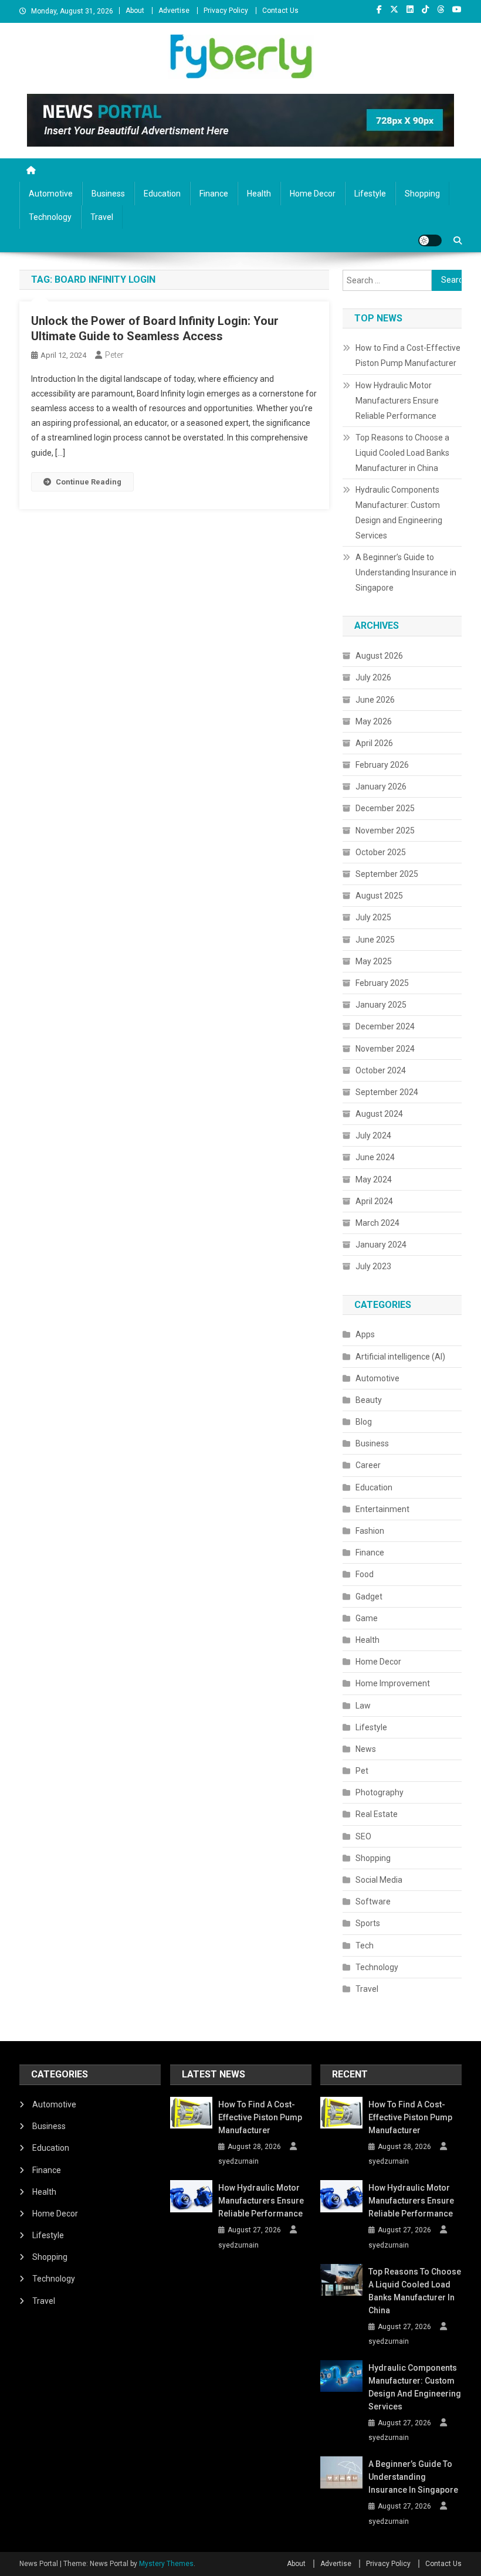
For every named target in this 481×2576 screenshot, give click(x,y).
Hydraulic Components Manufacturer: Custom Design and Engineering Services (399, 513)
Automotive (51, 194)
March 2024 (377, 1223)
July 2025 (373, 917)
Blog (364, 1422)
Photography (380, 1792)
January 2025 (381, 1005)
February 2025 (382, 983)
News (366, 1749)
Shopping (422, 194)
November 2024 (385, 1049)
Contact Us (280, 11)
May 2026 (374, 721)
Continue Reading (89, 482)
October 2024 (381, 1070)
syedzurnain (238, 2161)
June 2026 (375, 700)
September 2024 (387, 1092)
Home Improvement (393, 1683)
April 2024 (374, 1201)
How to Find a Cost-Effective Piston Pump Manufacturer (408, 355)
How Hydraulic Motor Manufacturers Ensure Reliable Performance (397, 401)
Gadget (369, 1597)
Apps (365, 1334)
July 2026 (373, 677)
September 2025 (387, 874)
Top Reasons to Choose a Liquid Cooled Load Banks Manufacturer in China (402, 453)
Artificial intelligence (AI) (400, 1357)
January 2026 (381, 787)
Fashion (370, 1531)
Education (162, 194)
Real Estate (377, 1814)
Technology (50, 217)
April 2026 (374, 743)
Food (365, 1574)
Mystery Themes (166, 2564)
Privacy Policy (226, 11)
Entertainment (382, 1509)
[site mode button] (430, 240)
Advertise (174, 11)
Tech (365, 1945)
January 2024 (381, 1245)
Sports (368, 1923)
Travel (102, 217)
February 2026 (382, 765)
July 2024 (373, 1136)
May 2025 (374, 961)
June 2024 (375, 1157)
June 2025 (375, 940)
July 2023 (373, 1266)
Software (373, 1902)
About (135, 11)
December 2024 (385, 1026)
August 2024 (379, 1114)
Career (368, 1465)
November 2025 (385, 831)
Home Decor (313, 194)
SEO (363, 1836)
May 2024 (374, 1179)
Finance (214, 194)
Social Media (379, 1880)
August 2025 (379, 896)
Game (367, 1618)
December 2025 (385, 808)
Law (363, 1706)
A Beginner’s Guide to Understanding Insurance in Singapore (406, 572)
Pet (362, 1771)
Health (259, 194)
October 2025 (381, 852)
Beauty (369, 1400)
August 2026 (379, 656)
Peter (114, 355)
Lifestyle (370, 194)
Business (108, 194)
